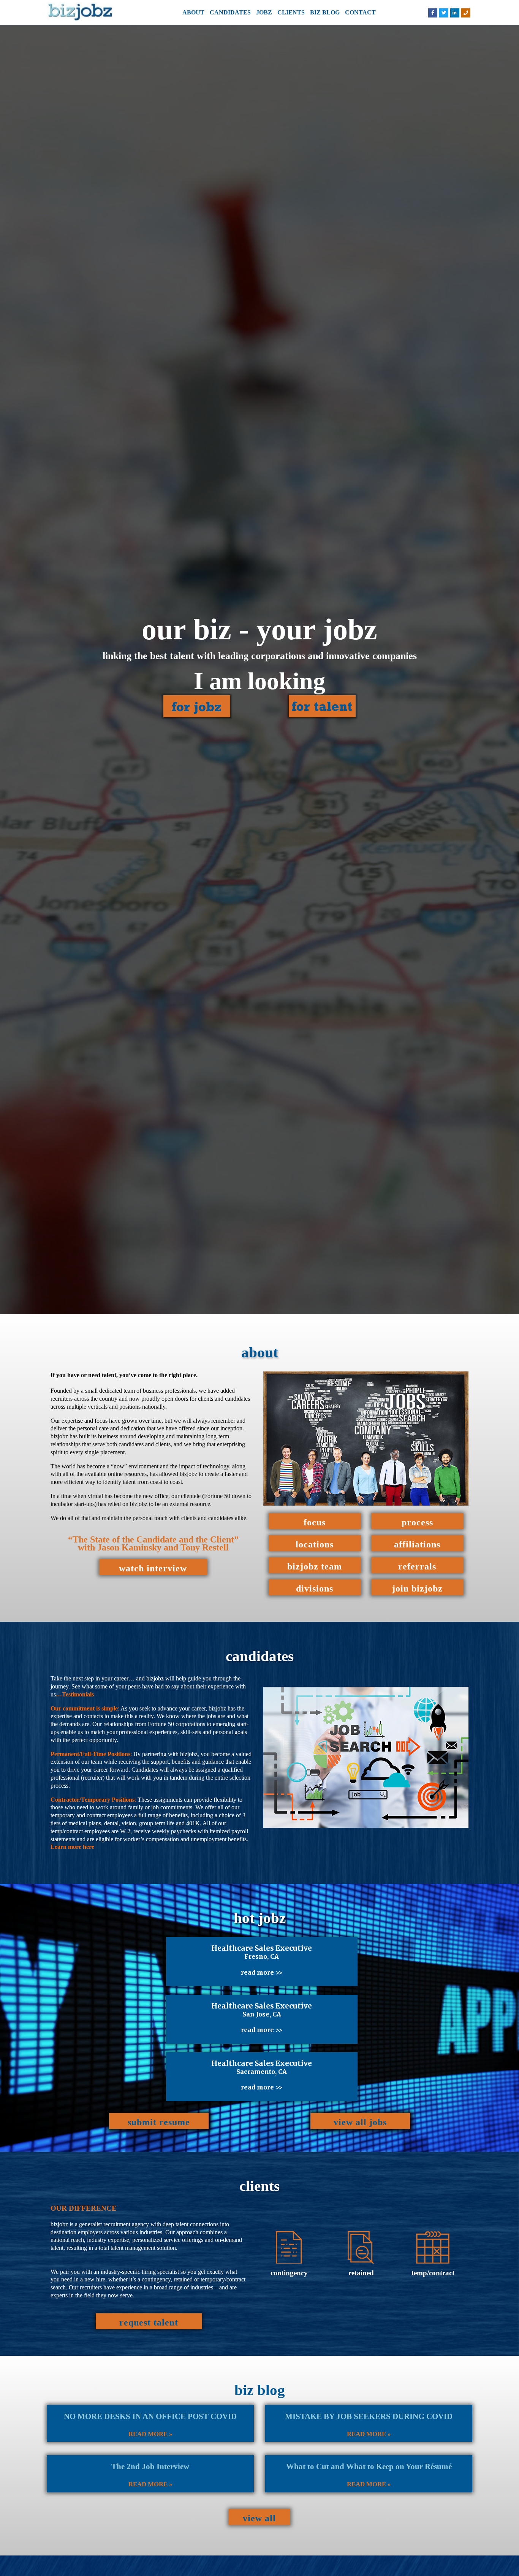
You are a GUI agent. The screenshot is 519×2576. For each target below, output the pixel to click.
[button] (153, 1567)
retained (361, 2273)
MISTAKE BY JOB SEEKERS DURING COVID (369, 2416)
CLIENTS (291, 12)
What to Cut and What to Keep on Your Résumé (369, 2467)
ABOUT (193, 12)
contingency (289, 2273)
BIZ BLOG (325, 12)
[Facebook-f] (433, 13)
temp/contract (433, 2273)
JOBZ (264, 12)
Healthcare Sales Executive (262, 1948)
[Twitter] (444, 13)
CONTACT (360, 12)
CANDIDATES (230, 12)
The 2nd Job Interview (150, 2467)
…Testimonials (75, 1694)
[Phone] (466, 13)
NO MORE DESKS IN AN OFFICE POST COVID (150, 2416)
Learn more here (72, 1847)
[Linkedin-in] (455, 13)
